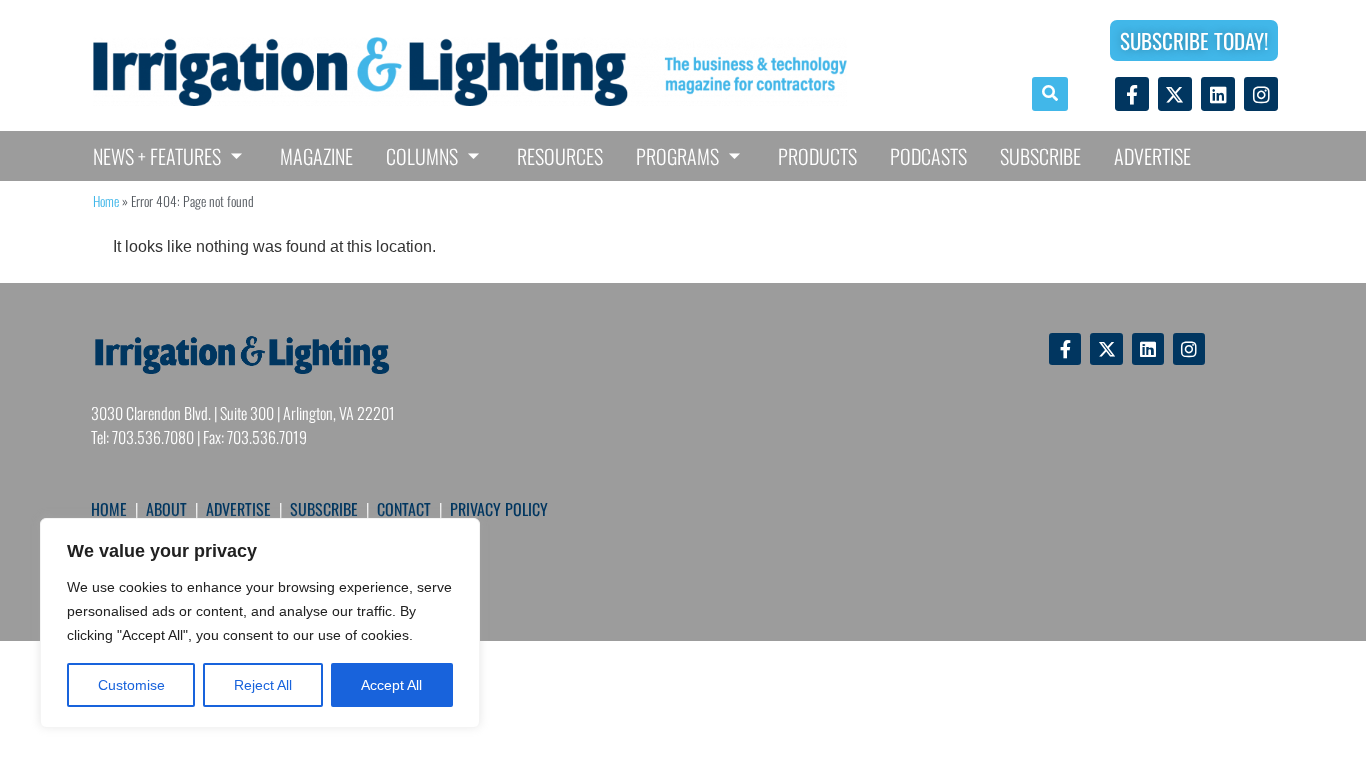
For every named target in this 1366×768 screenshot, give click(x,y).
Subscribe (1040, 156)
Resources (560, 156)
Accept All (391, 685)
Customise (131, 685)
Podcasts (928, 156)
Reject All (263, 685)
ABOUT (166, 509)
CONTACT (404, 509)
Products (817, 156)
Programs (677, 156)
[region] (260, 623)
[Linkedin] (1218, 94)
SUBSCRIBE (324, 509)
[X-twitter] (1175, 94)
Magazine (316, 156)
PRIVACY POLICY (499, 509)
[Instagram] (1261, 94)
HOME (109, 509)
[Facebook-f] (1132, 94)
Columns (422, 156)
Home (106, 201)
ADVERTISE (238, 509)
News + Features (157, 156)
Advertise (1152, 156)
